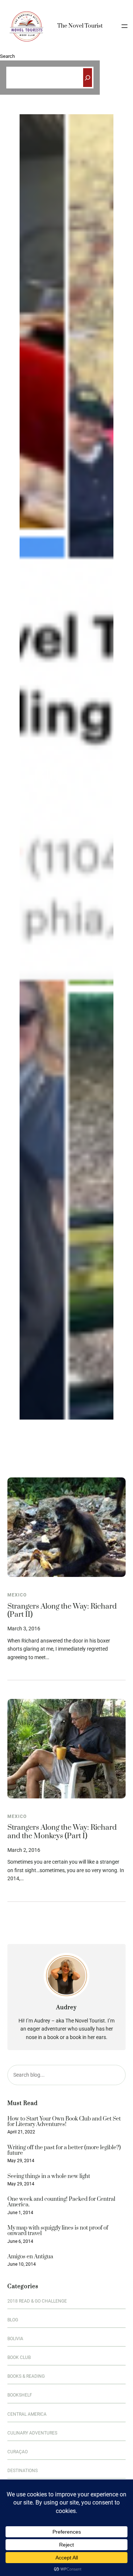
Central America (27, 2414)
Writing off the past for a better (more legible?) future (64, 2151)
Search (7, 56)
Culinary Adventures (32, 2433)
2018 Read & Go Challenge (37, 2301)
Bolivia (15, 2339)
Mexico (17, 1595)
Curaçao (18, 2452)
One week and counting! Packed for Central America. (61, 2202)
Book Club (19, 2357)
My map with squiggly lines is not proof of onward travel (58, 2231)
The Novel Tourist (80, 26)
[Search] (88, 78)
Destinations (23, 2471)
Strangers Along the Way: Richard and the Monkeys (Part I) (62, 1832)
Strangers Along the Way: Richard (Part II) (62, 1611)
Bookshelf (20, 2395)
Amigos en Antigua (30, 2257)
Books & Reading (26, 2376)
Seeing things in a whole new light (49, 2176)
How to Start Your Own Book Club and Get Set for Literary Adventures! (64, 2122)
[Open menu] (125, 26)
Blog (13, 2320)
